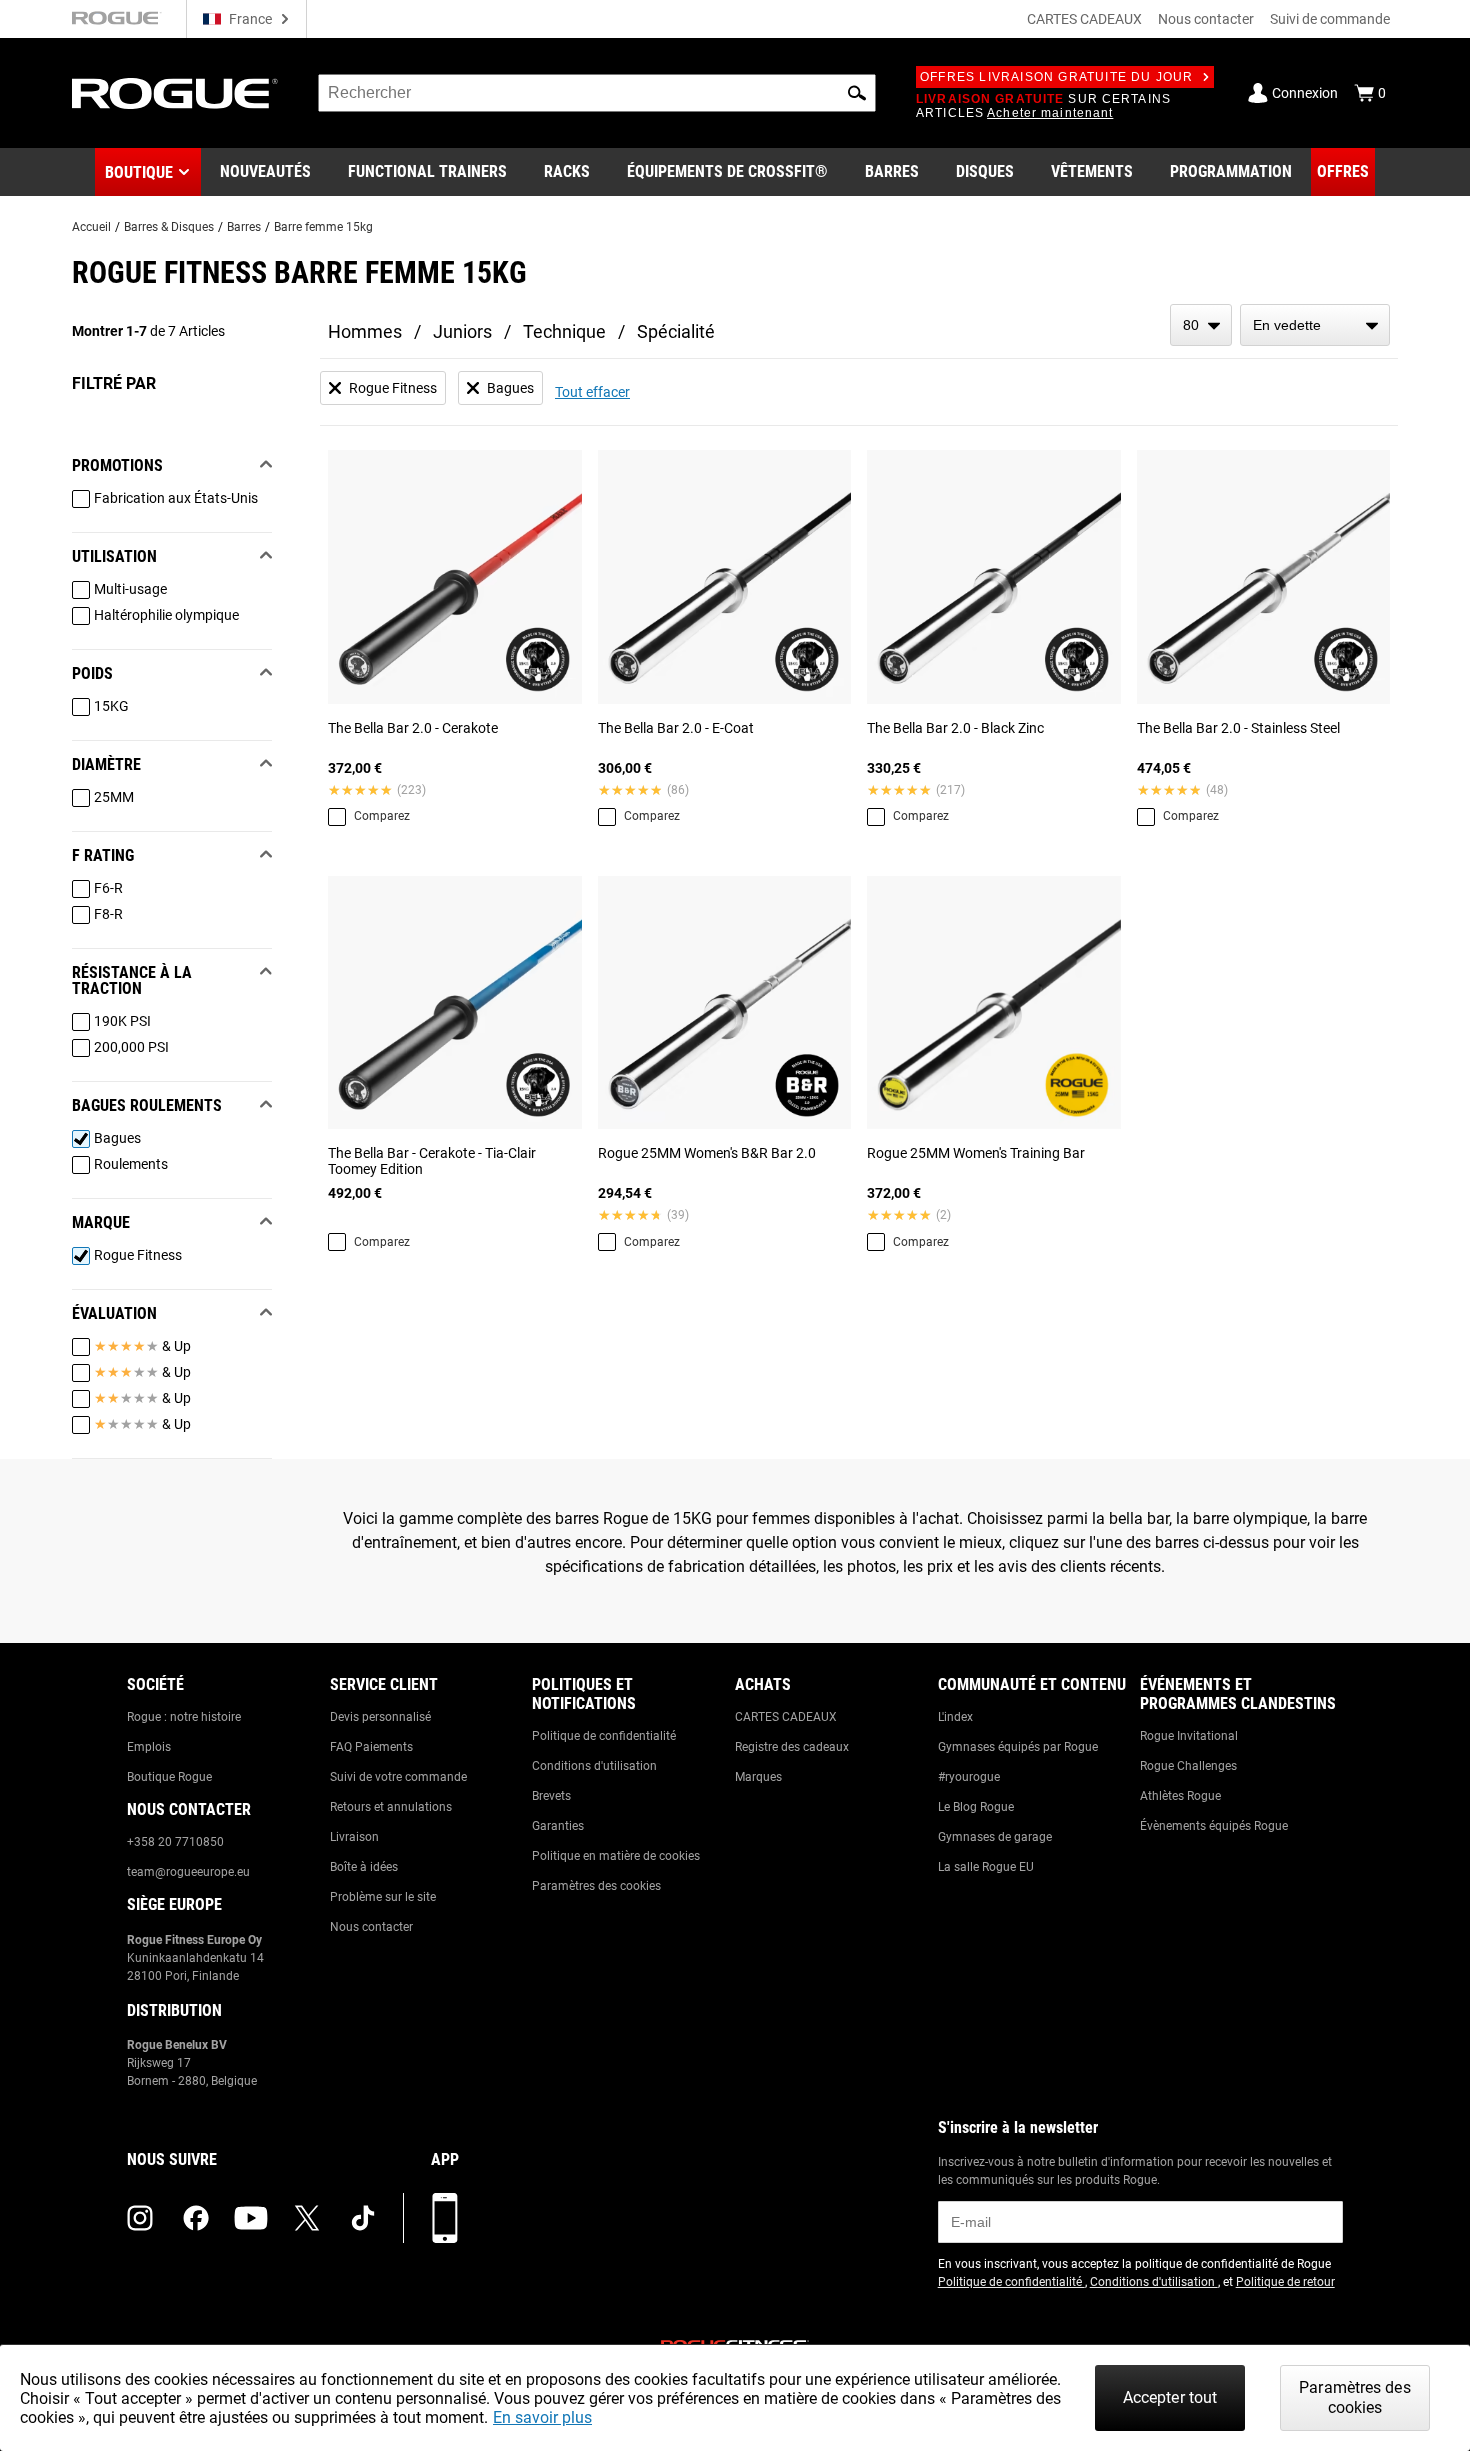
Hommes (365, 331)
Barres (244, 227)
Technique (564, 331)
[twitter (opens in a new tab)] (307, 2218)
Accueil (91, 227)
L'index (955, 1717)
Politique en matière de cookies (616, 1856)
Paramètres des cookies (596, 1886)
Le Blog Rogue (976, 1807)
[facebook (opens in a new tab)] (196, 2218)
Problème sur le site (383, 1897)
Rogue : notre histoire (184, 1717)
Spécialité (676, 331)
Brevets (551, 1796)
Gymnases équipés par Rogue (1018, 1747)
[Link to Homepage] (175, 93)
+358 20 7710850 (175, 1842)
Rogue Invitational (1189, 1736)
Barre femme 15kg (323, 227)
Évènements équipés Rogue (1214, 1826)
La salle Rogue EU (986, 1867)
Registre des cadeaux (792, 1747)
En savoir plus (542, 2417)
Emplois (149, 1747)
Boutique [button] (139, 172)
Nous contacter (1206, 19)
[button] (857, 93)
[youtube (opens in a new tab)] (251, 2218)
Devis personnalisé (380, 1717)
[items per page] (1201, 325)
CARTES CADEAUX (1084, 19)
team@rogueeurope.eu (188, 1872)
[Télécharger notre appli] (445, 2218)
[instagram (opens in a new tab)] (140, 2218)
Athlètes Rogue (1180, 1796)
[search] (597, 93)
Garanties (558, 1826)
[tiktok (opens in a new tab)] (363, 2218)
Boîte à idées (364, 1867)
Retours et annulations (391, 1807)
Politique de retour (1285, 2282)
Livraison (354, 1837)
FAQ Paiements (371, 1747)
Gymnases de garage (995, 1837)
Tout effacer (592, 392)
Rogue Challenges (1188, 1766)
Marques (758, 1777)
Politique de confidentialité (604, 1736)
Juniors (462, 331)
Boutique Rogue (169, 1777)
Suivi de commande (1330, 19)
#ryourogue (969, 1777)
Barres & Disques (169, 227)
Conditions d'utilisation (594, 1766)
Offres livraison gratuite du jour (1057, 77)
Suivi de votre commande (398, 1777)
